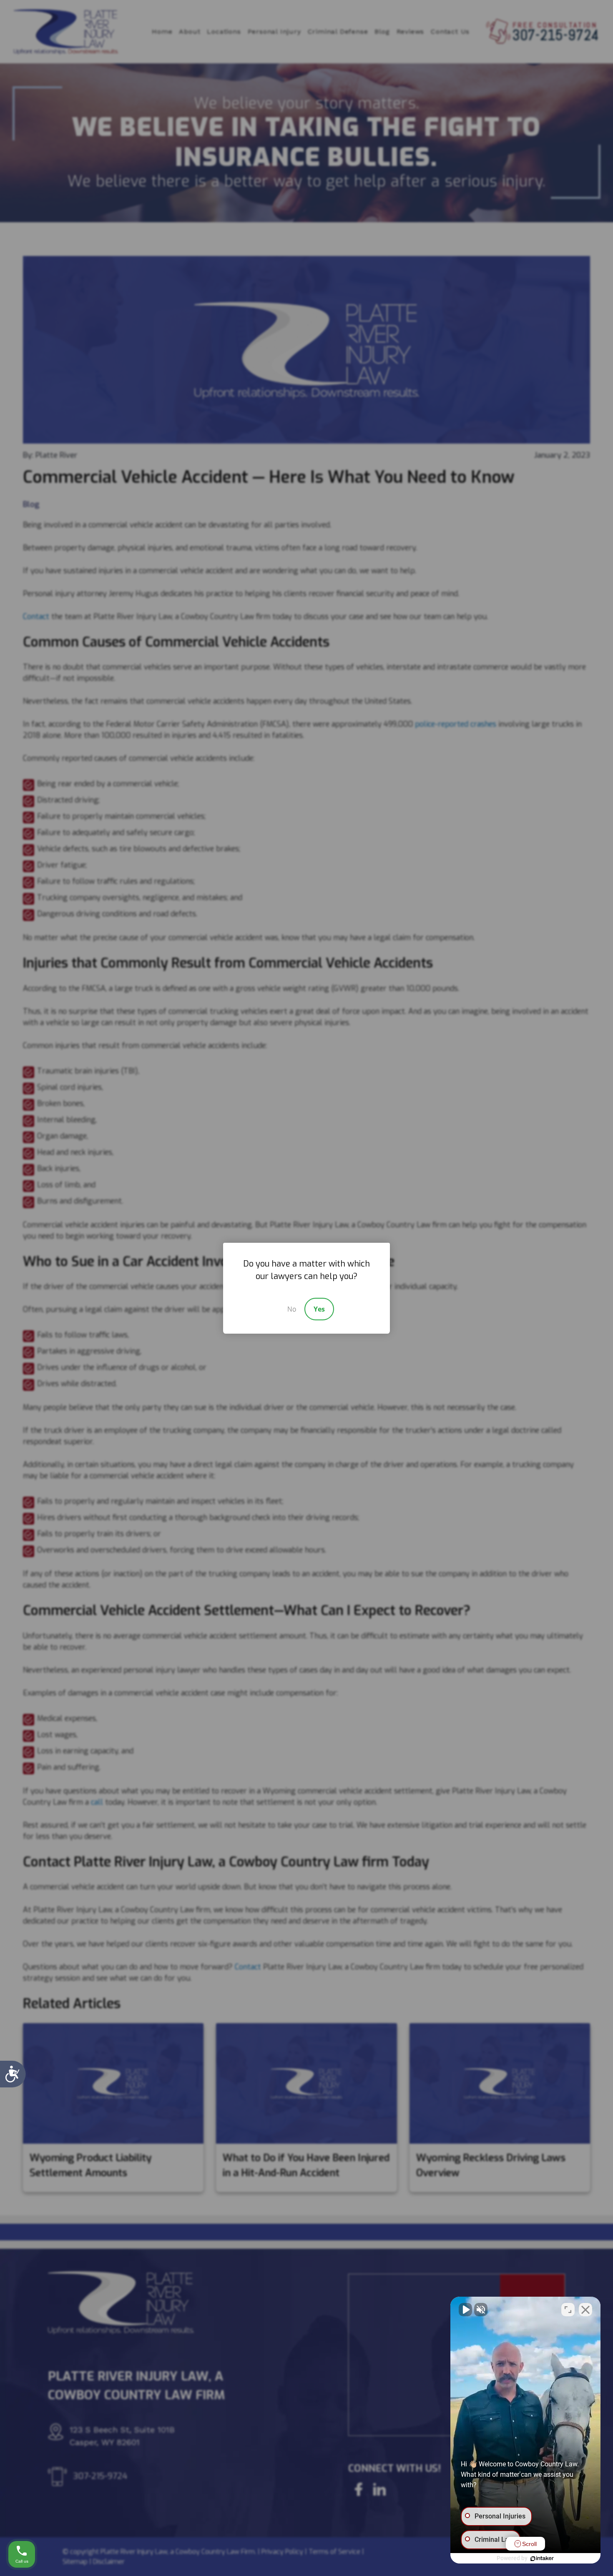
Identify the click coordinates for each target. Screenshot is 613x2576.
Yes (319, 1309)
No (292, 1309)
